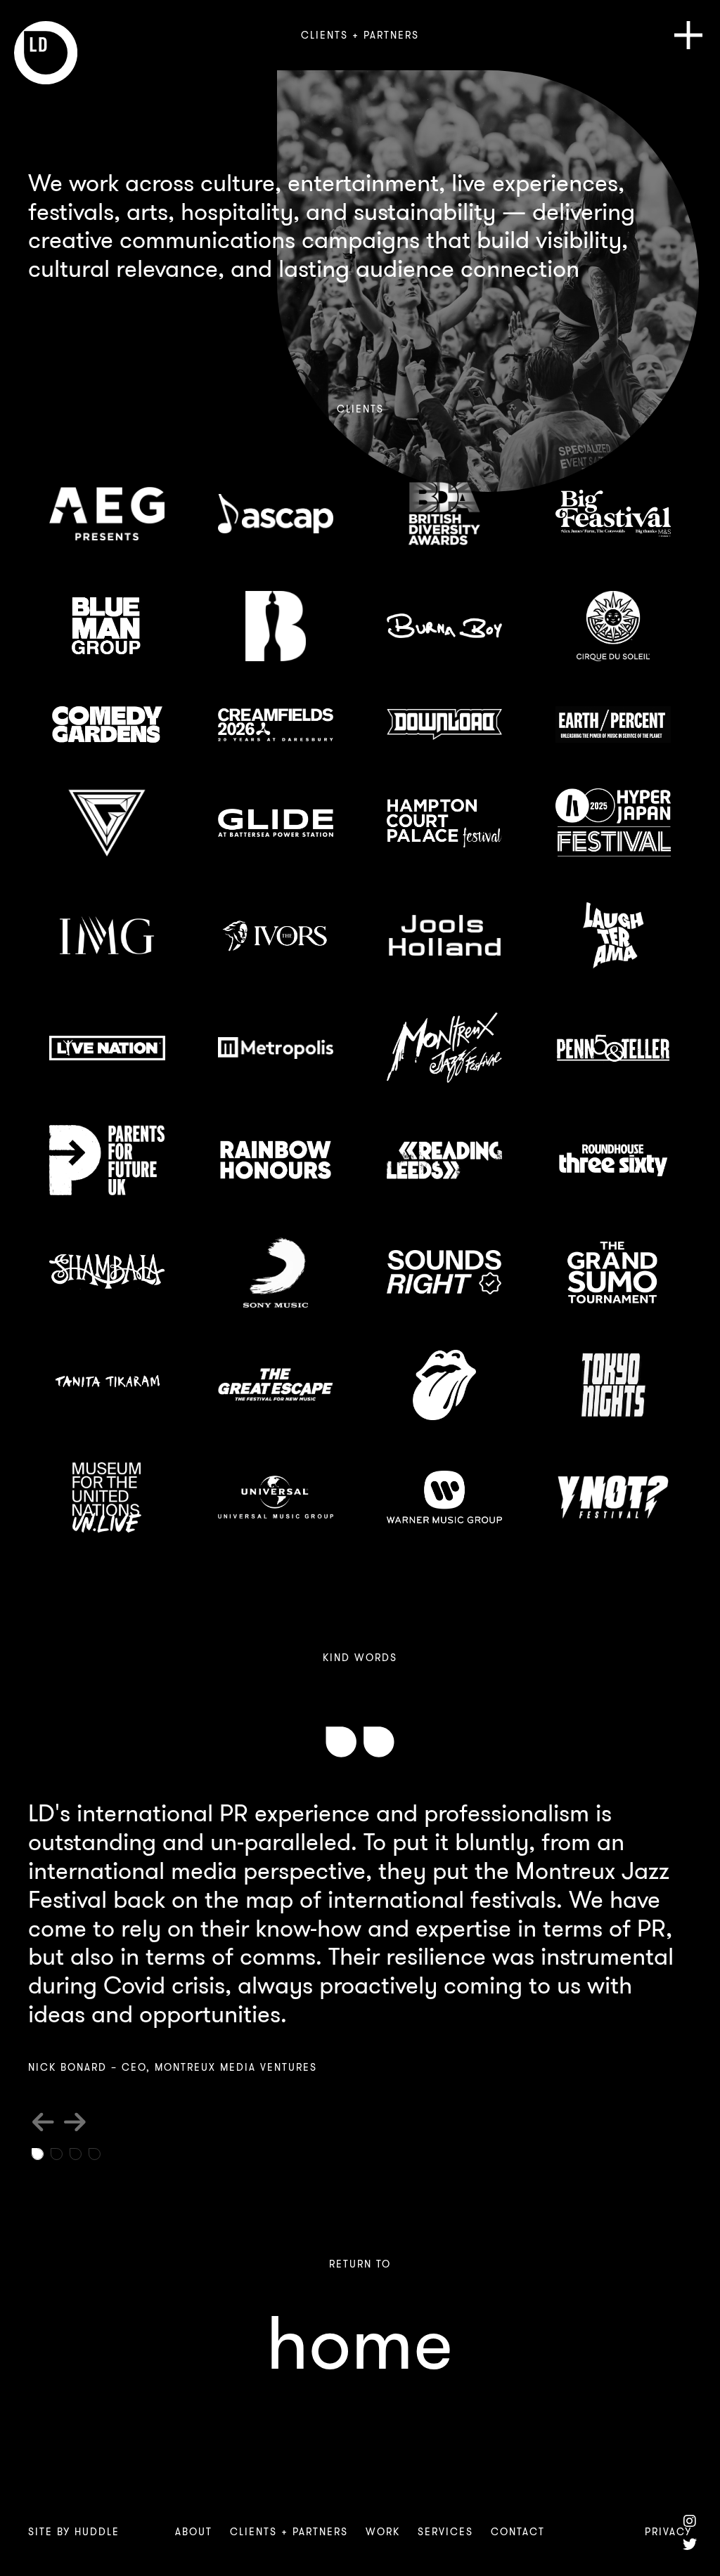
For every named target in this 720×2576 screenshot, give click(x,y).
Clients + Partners (289, 2532)
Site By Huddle (74, 2532)
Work (383, 2532)
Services (445, 2532)
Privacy (668, 2532)
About (194, 2532)
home (360, 2344)
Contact (518, 2532)
